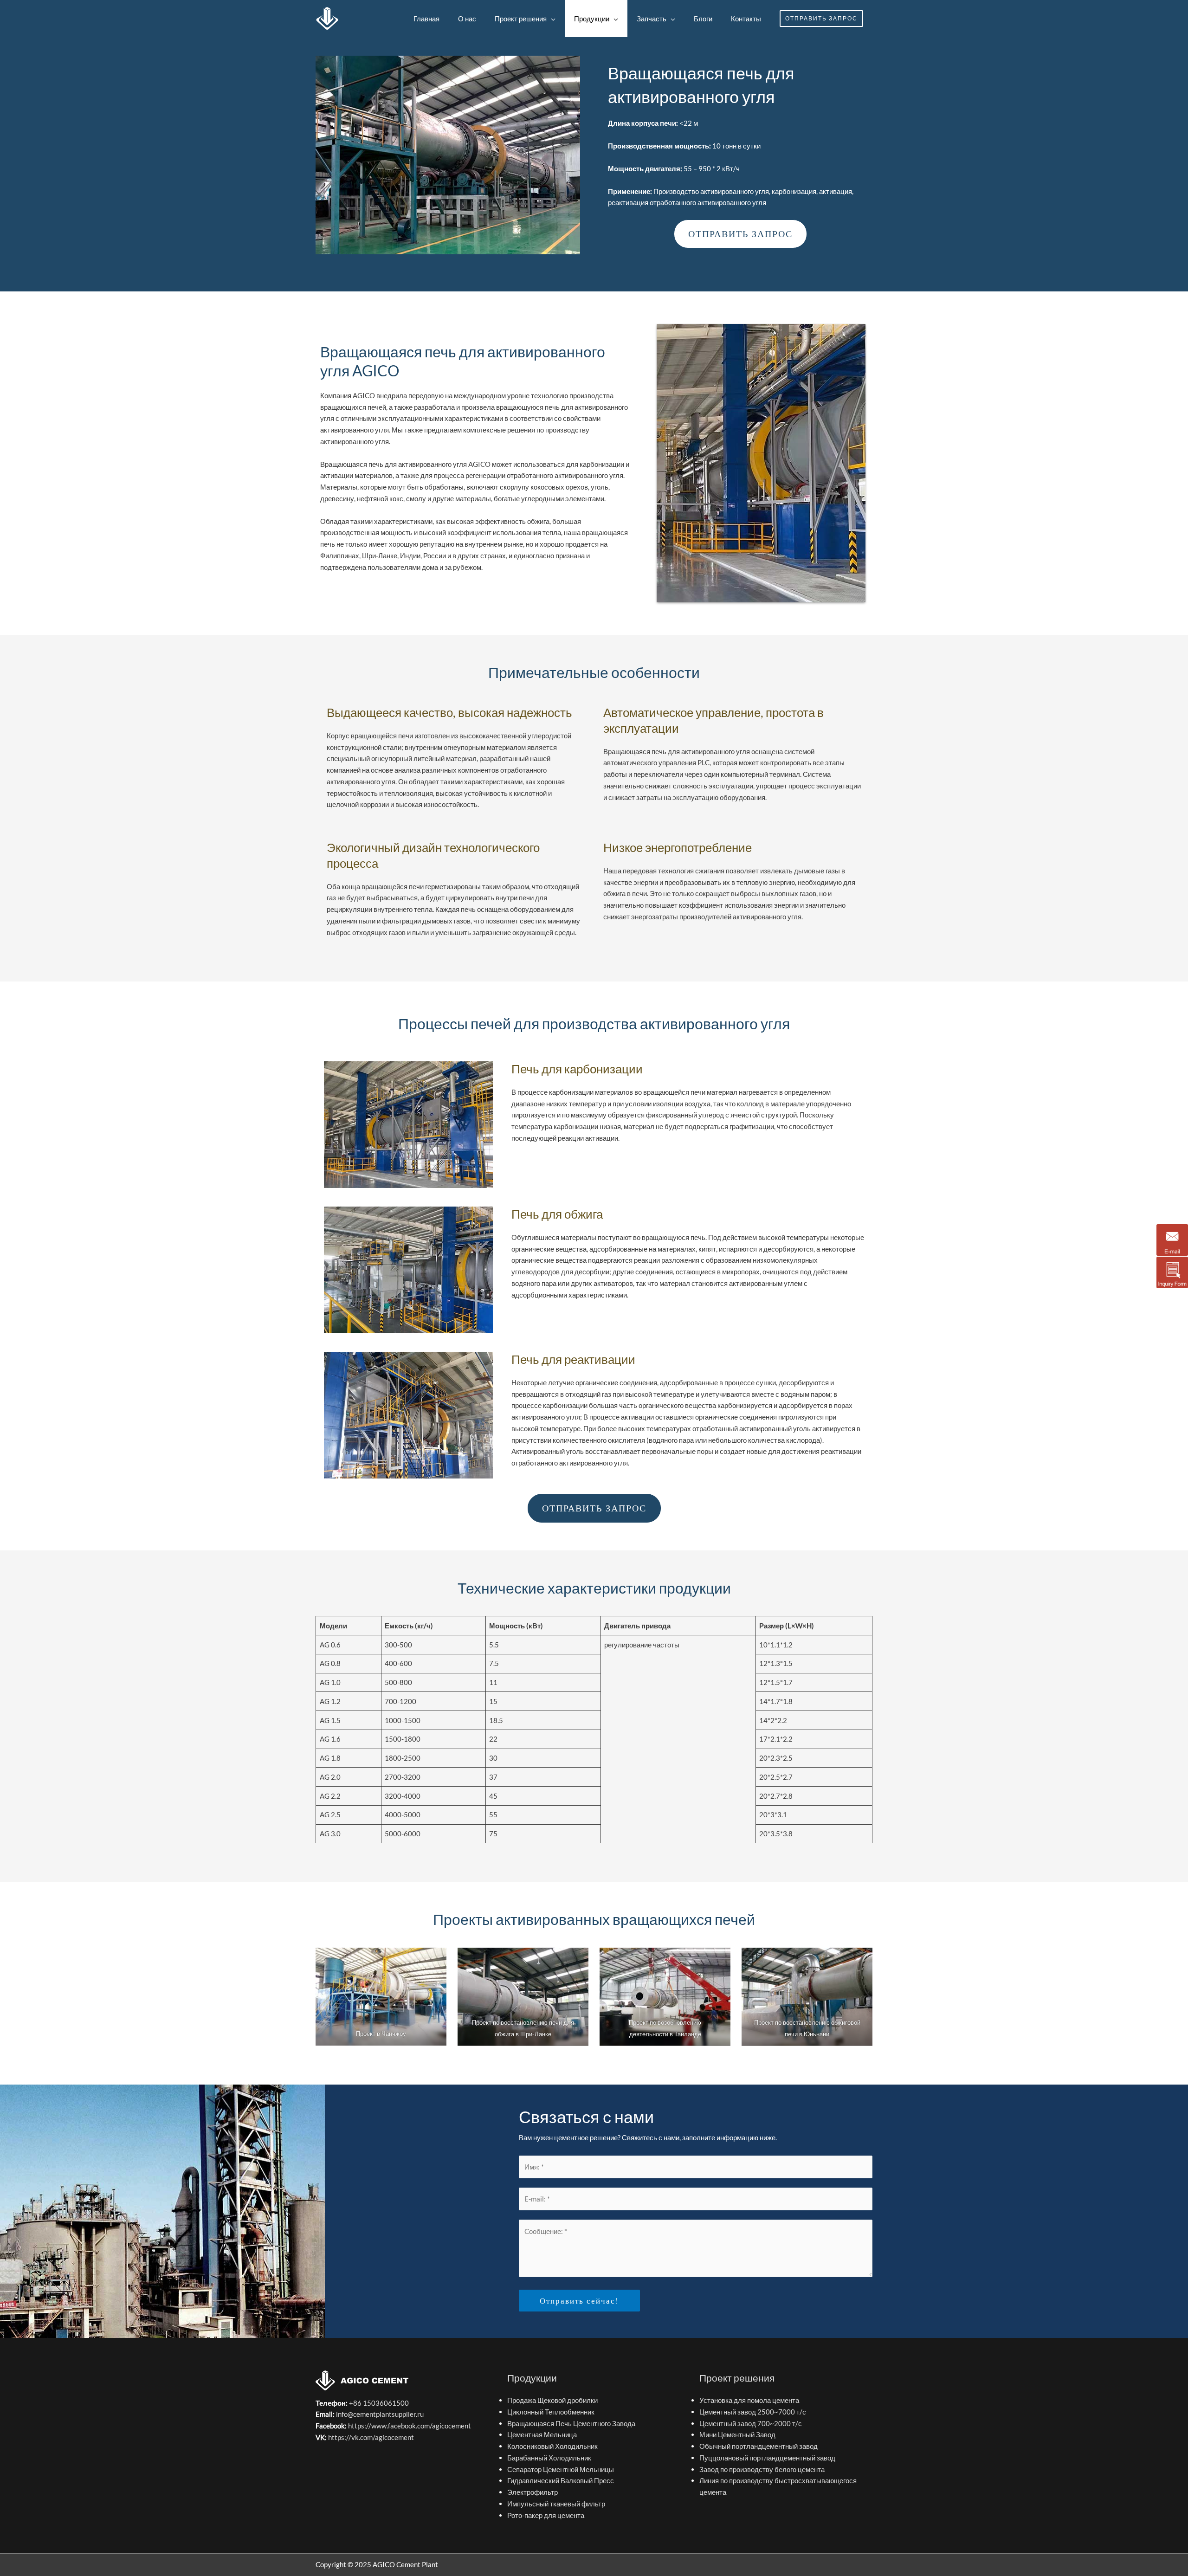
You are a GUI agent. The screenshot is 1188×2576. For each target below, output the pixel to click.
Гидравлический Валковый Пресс (561, 2480)
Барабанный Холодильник (549, 2458)
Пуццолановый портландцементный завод (767, 2458)
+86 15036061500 (378, 2403)
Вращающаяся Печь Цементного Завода (571, 2423)
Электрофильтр (533, 2492)
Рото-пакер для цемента (546, 2515)
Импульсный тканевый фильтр (556, 2504)
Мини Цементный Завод (737, 2434)
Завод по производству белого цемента (762, 2469)
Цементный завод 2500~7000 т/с (753, 2412)
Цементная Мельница (542, 2434)
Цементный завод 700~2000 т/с (751, 2423)
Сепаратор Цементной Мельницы (561, 2469)
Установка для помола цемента (749, 2400)
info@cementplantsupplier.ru (380, 2414)
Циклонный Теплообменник (551, 2412)
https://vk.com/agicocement (371, 2437)
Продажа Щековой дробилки (552, 2400)
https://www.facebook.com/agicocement (410, 2426)
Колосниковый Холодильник (552, 2446)
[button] (821, 19)
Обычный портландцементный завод (759, 2446)
